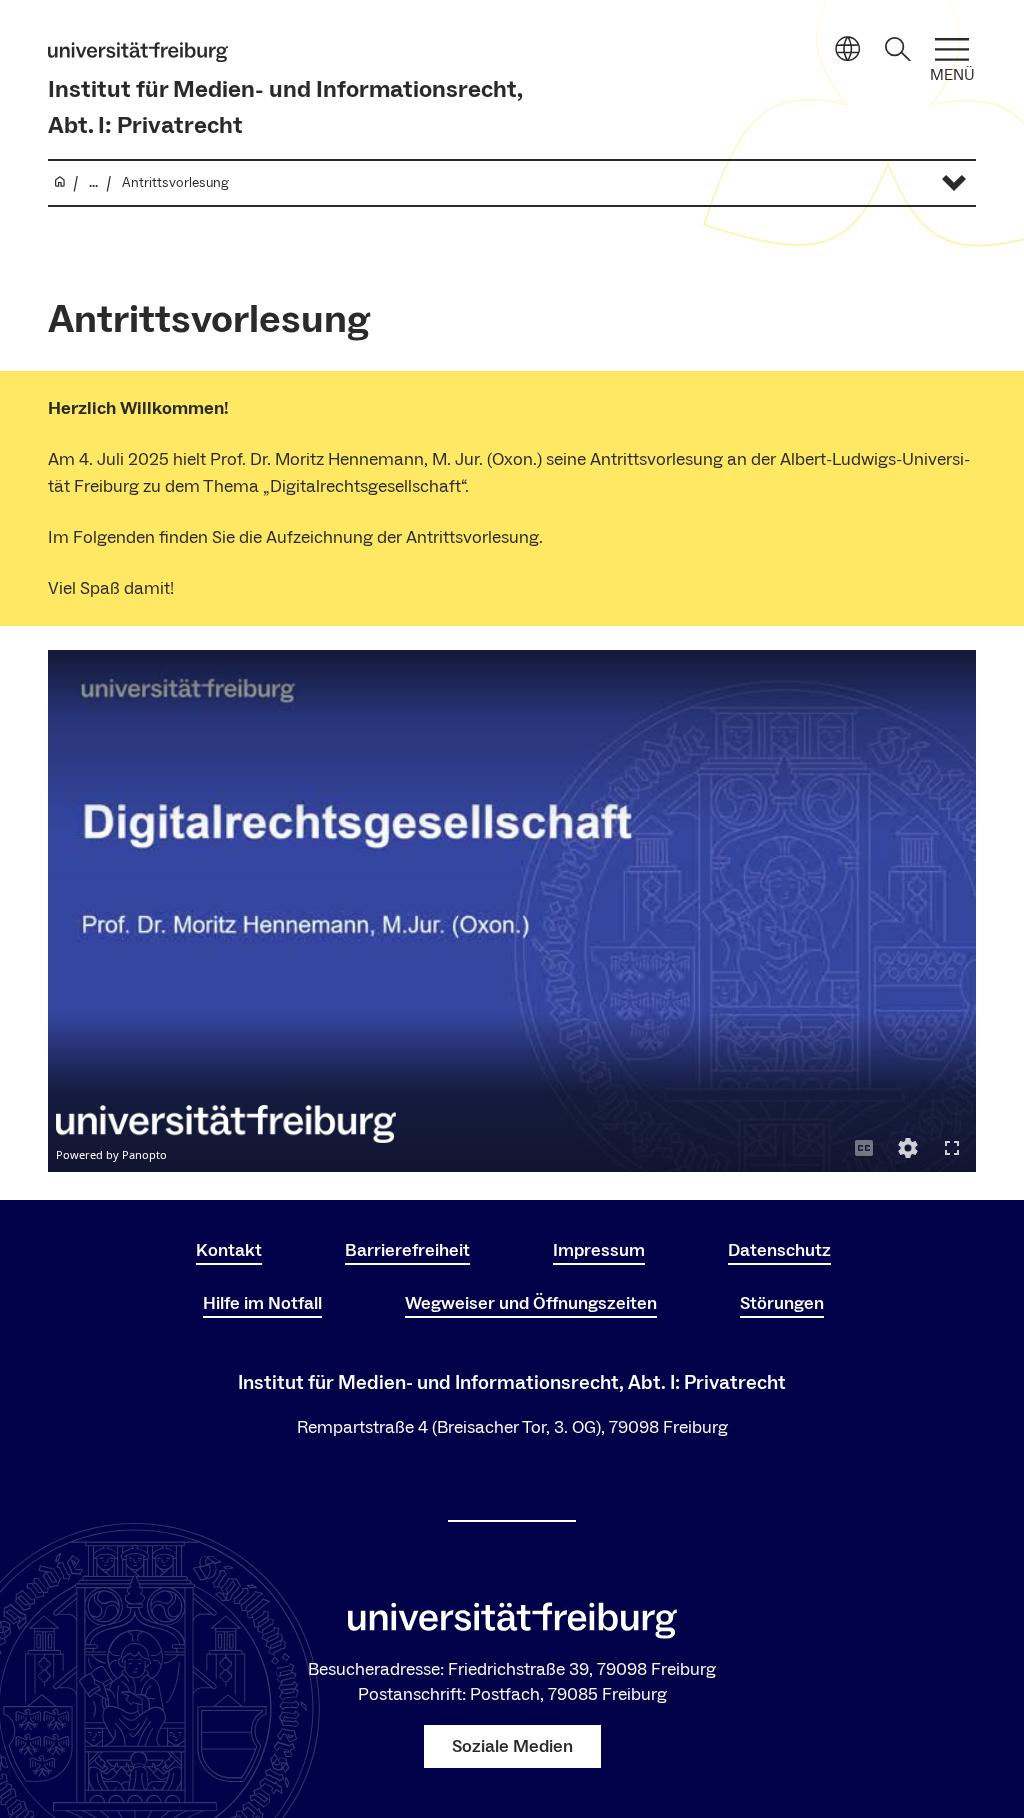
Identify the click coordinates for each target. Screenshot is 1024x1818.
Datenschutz (779, 1250)
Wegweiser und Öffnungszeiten (531, 1303)
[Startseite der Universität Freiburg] (138, 52)
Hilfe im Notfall (262, 1303)
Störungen (782, 1303)
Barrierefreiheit (407, 1250)
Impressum (599, 1250)
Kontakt (229, 1250)
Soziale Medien (512, 1746)
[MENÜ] (952, 49)
